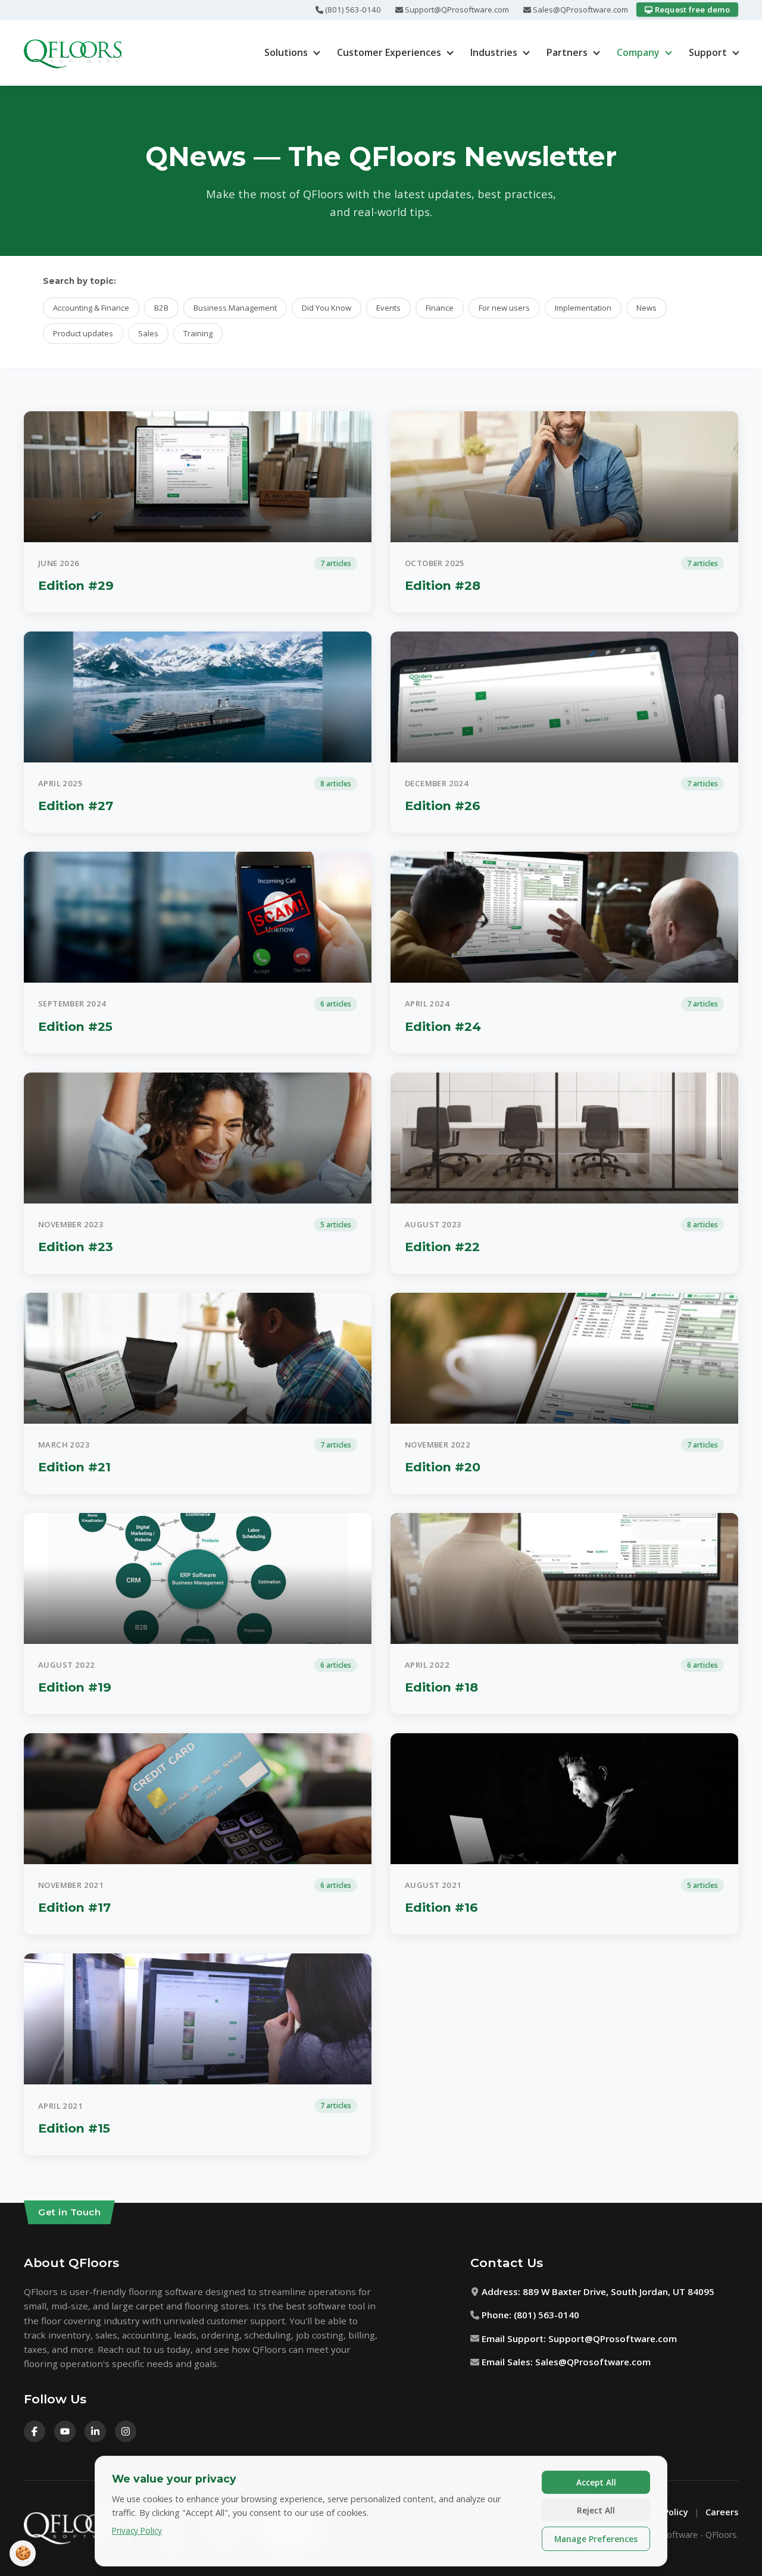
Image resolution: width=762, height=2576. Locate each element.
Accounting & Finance (91, 308)
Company (638, 52)
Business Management (235, 308)
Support (708, 52)
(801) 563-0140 (352, 10)
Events (388, 308)
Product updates (83, 333)
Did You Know (327, 308)
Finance (440, 308)
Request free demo (691, 10)
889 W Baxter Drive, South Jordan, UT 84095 (619, 2291)
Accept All (596, 2482)
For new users (504, 308)
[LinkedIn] (95, 2431)
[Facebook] (35, 2431)
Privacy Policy (137, 2530)
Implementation (583, 308)
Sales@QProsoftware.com (580, 10)
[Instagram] (126, 2431)
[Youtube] (65, 2431)
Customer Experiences (389, 52)
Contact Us (507, 2263)
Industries (494, 52)
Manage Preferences (596, 2539)
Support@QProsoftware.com (456, 10)
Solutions (286, 52)
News (647, 308)
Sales (148, 333)
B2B (161, 308)
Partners (567, 52)
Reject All (596, 2510)
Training (198, 333)
